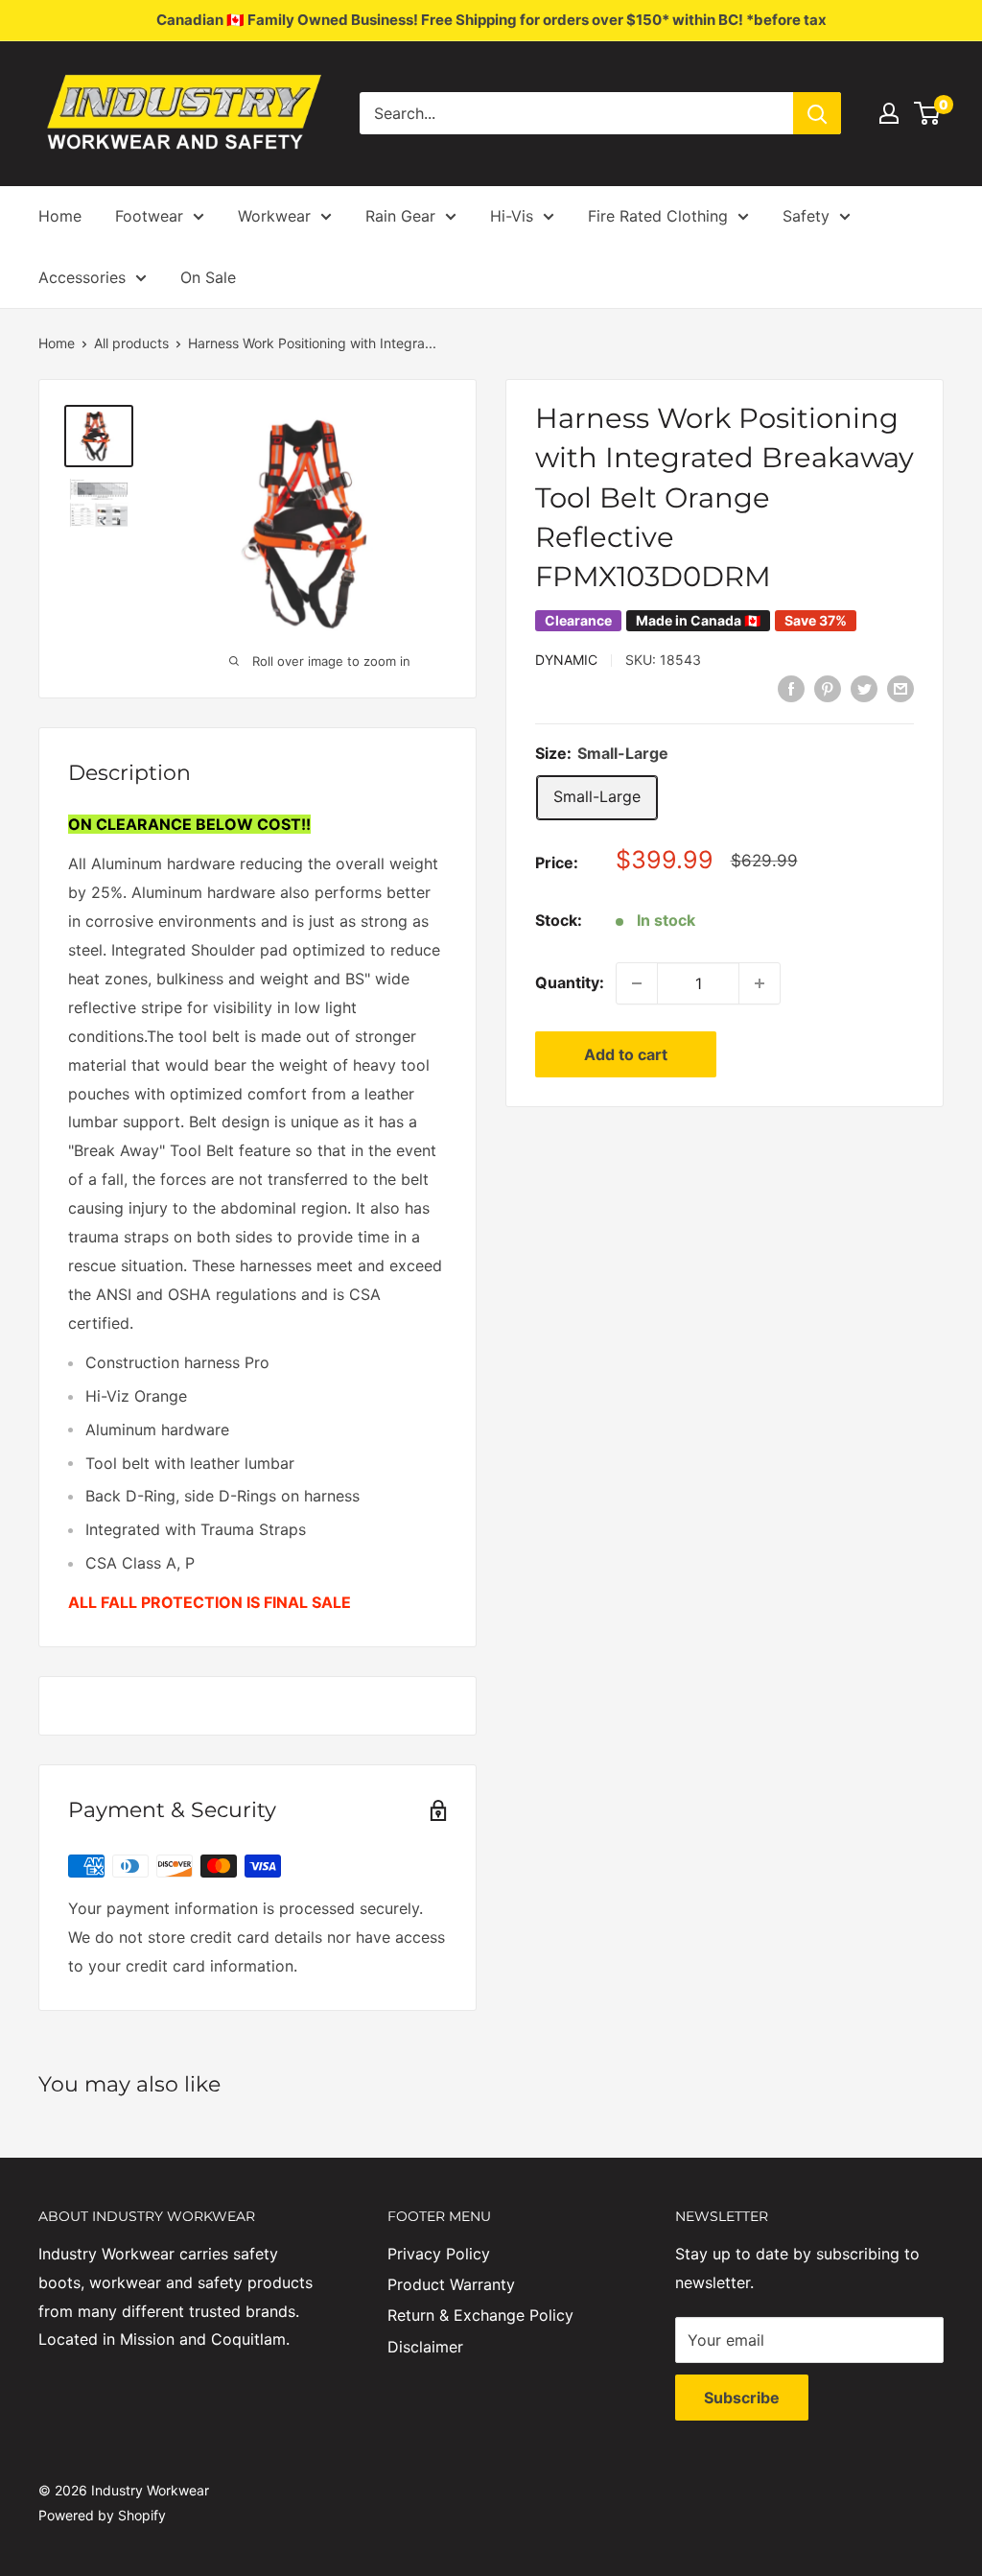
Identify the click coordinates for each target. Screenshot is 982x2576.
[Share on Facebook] (791, 688)
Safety (806, 216)
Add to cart (626, 1054)
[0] (928, 113)
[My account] (889, 113)
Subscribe (742, 2398)
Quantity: (570, 982)
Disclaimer (425, 2347)
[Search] (817, 113)
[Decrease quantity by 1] (637, 983)
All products (131, 343)
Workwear (274, 216)
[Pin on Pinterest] (828, 688)
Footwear (149, 216)
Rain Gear (400, 216)
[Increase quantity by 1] (760, 983)
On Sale (208, 277)
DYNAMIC (566, 660)
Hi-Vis (512, 216)
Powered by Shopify (102, 2515)
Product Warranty (451, 2284)
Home (60, 216)
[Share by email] (900, 688)
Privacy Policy (439, 2254)
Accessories (82, 277)
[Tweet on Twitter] (864, 688)
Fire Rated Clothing (658, 216)
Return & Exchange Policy (480, 2315)
